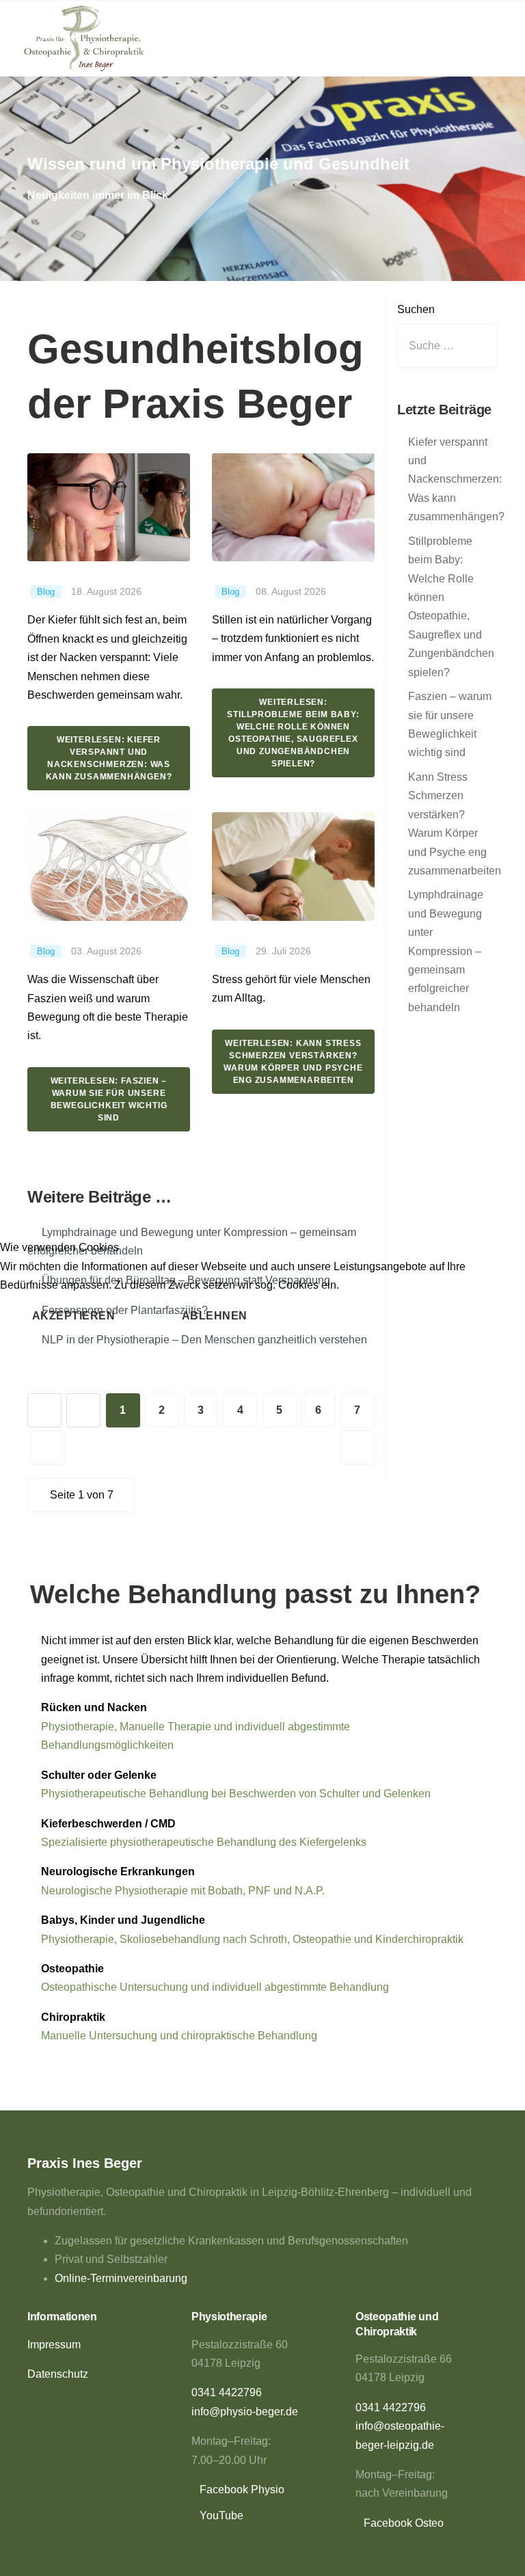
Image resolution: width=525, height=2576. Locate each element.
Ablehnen (215, 1316)
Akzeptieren (74, 1316)
